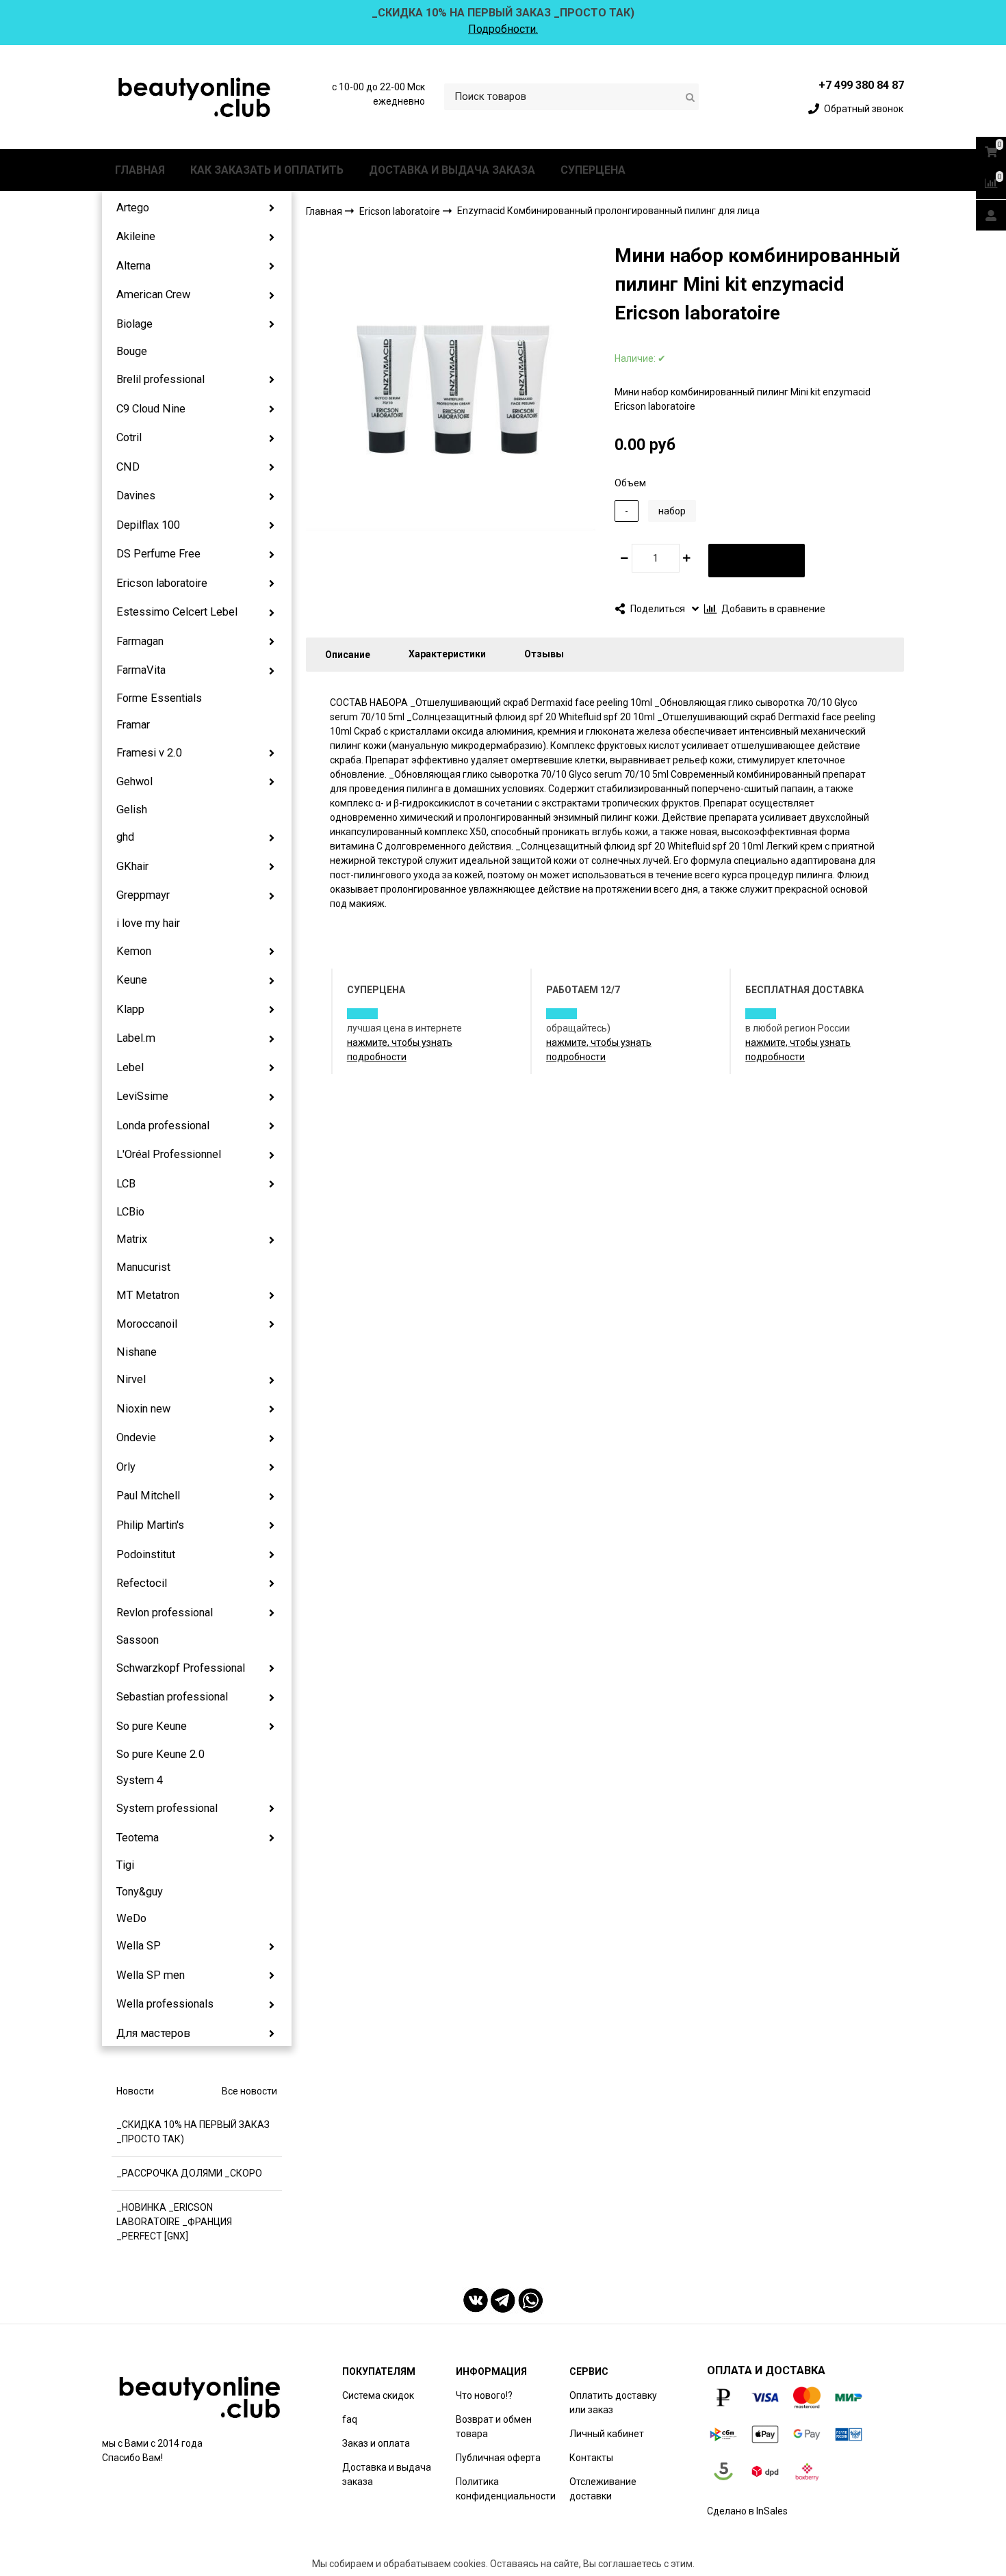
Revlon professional (165, 1613)
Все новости (249, 2091)
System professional (167, 1808)
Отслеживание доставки (603, 2489)
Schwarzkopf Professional (181, 1668)
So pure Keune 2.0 (160, 1754)
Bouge (132, 351)
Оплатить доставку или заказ (613, 2403)
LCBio (130, 1212)
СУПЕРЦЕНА (593, 170)
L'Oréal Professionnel (169, 1154)
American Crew (153, 294)
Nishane (137, 1352)
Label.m (136, 1038)
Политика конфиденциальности (506, 2489)
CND (128, 467)
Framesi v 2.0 (149, 753)
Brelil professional (160, 379)
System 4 (140, 1780)
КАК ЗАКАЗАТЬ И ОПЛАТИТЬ (267, 170)
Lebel (130, 1067)
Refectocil (142, 1583)
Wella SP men (151, 1975)
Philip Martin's (150, 1525)
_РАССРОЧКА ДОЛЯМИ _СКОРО (189, 2173)
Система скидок (378, 2395)
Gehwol (134, 781)
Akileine (136, 236)
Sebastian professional (172, 1697)
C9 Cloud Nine (151, 409)
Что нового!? (484, 2395)
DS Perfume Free (158, 554)
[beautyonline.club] (195, 97)
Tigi (125, 1865)
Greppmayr (143, 895)
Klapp (130, 1009)
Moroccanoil (147, 1324)
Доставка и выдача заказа (387, 2474)
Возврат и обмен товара (494, 2427)
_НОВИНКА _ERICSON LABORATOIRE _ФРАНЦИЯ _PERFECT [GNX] (174, 2222)
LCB (126, 1184)
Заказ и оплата (376, 2443)
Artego (133, 208)
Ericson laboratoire (162, 583)
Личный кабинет (607, 2434)
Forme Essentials (159, 698)
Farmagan (140, 641)
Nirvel (131, 1379)
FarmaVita (141, 670)
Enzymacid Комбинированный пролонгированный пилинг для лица (608, 211)
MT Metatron (148, 1295)
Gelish (132, 810)
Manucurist (143, 1267)
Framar (133, 725)
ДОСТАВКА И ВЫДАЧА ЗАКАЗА (452, 170)
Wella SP (139, 1946)
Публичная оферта (498, 2458)
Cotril (129, 437)
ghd (125, 837)
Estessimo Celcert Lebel (177, 612)
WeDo (131, 1918)
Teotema (138, 1838)
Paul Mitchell (148, 1496)
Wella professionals (165, 2004)
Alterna (133, 266)
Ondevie (136, 1437)
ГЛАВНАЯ (140, 170)
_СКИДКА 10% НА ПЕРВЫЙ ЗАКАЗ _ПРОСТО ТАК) (193, 2132)
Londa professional (163, 1126)
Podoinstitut (146, 1554)
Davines (136, 496)
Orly (126, 1467)
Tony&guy (140, 1892)
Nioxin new (143, 1409)
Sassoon (138, 1640)
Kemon (134, 951)
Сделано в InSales (747, 2511)
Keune (132, 980)
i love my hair (148, 923)
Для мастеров (153, 2033)
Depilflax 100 (148, 525)
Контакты (591, 2458)
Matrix (132, 1239)
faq (350, 2419)
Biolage (134, 324)
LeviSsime (142, 1096)
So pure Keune (152, 1726)
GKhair (132, 866)
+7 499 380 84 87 (861, 85)
